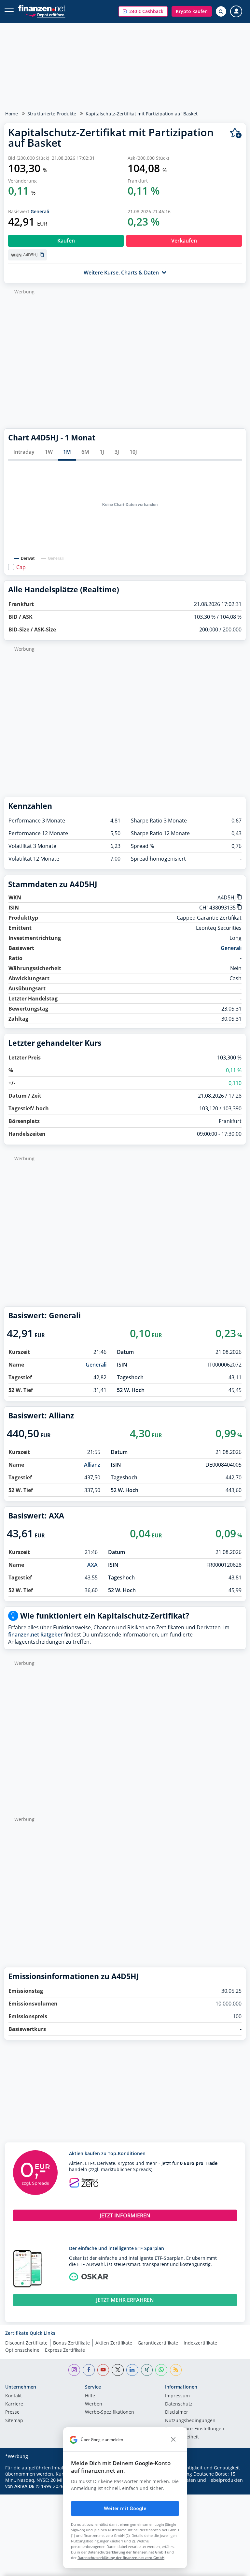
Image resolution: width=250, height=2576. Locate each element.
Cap (21, 567)
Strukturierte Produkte (52, 114)
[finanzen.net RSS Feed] (176, 2370)
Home (12, 114)
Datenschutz (179, 2404)
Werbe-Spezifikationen (110, 2412)
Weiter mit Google (125, 2509)
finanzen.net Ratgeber (35, 1635)
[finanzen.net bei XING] (147, 2370)
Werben (94, 2404)
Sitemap (14, 2421)
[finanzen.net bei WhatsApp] (161, 2370)
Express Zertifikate (65, 2350)
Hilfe (90, 2396)
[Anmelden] (236, 12)
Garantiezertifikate (158, 2343)
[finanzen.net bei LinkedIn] (132, 2370)
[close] (173, 2440)
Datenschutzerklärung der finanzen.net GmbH (127, 2552)
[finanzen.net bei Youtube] (103, 2370)
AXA (92, 1565)
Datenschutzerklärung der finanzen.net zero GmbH (121, 2558)
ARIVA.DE (24, 2486)
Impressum (177, 2396)
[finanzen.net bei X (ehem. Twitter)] (118, 2370)
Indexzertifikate (200, 2343)
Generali (40, 211)
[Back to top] (232, 2568)
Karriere (14, 2404)
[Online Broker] (45, 15)
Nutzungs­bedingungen (190, 2421)
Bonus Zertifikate (71, 2343)
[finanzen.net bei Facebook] (89, 2370)
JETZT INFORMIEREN (125, 2215)
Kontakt (14, 2396)
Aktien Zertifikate (114, 2343)
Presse (12, 2412)
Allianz (92, 1465)
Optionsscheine (22, 2350)
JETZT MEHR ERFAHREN (125, 2300)
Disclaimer (177, 2412)
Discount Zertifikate (26, 2343)
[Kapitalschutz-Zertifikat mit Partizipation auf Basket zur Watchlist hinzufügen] (236, 133)
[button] (143, 11)
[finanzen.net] (42, 8)
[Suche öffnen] (221, 11)
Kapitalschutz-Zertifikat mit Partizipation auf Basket (142, 114)
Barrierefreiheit (182, 2437)
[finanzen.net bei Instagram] (74, 2370)
